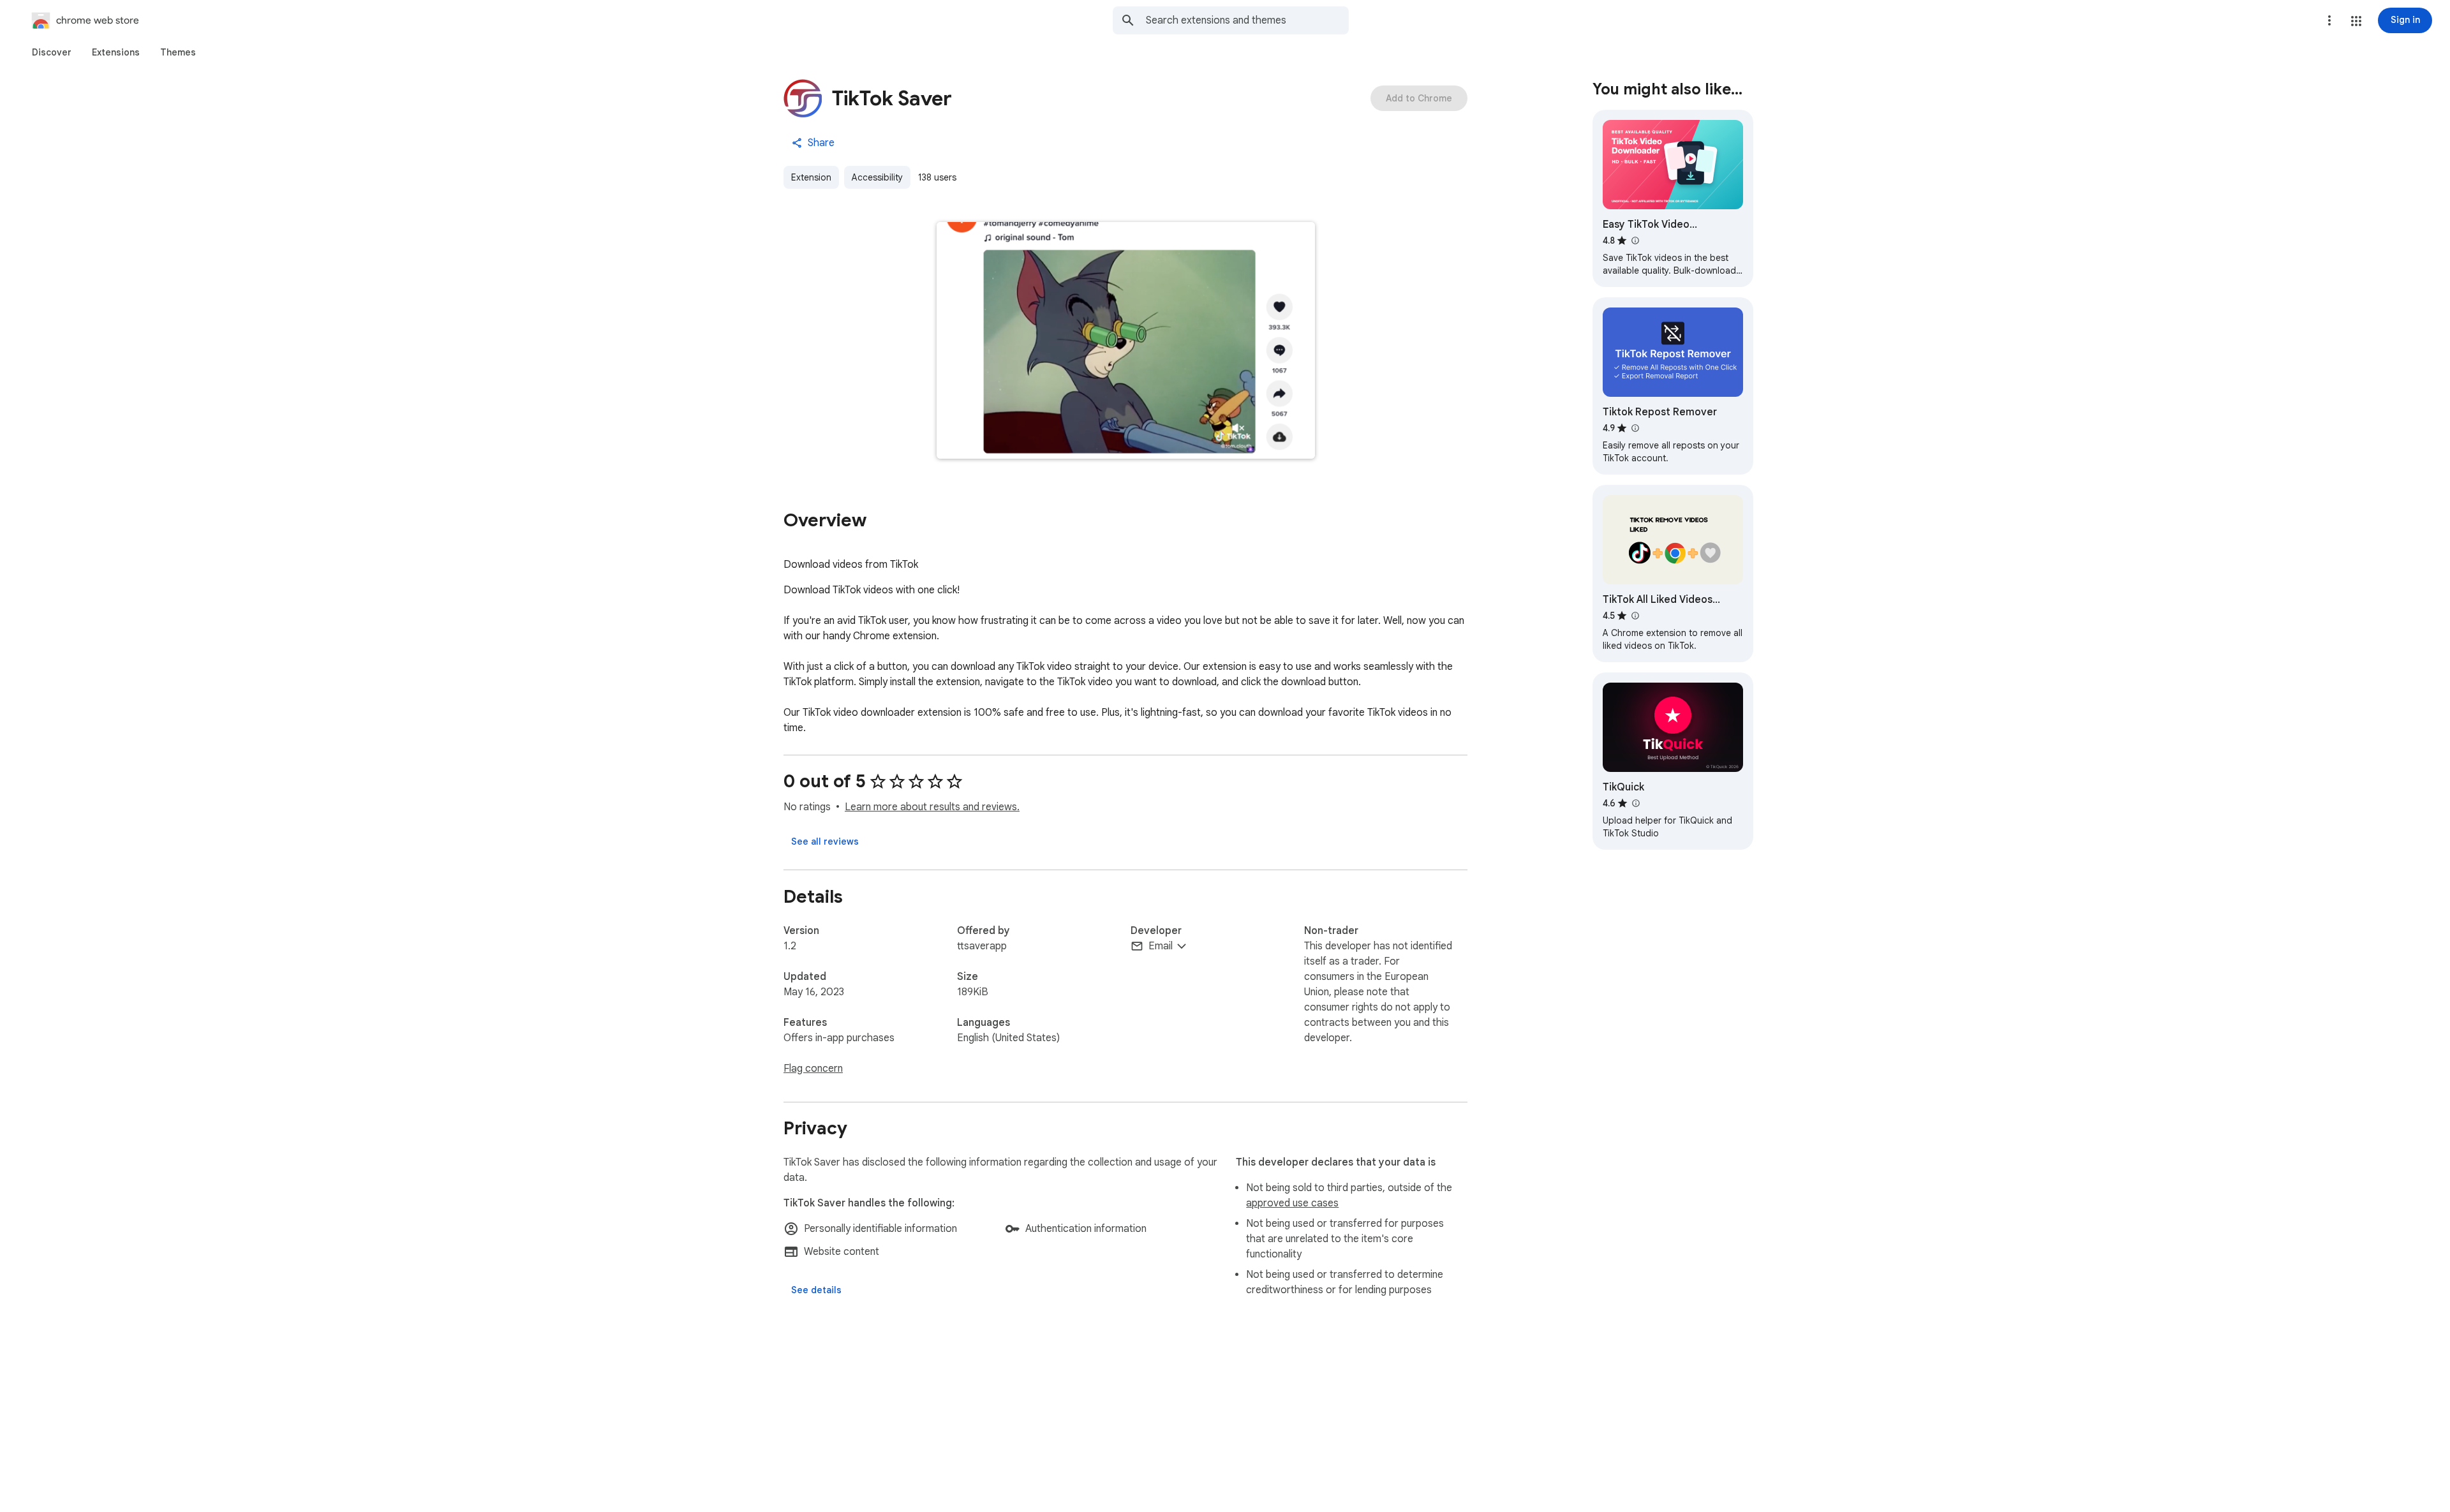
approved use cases (1292, 1203)
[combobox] (1247, 20)
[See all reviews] (825, 841)
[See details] (816, 1290)
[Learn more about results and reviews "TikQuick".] (1635, 803)
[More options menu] (2329, 20)
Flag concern (813, 1069)
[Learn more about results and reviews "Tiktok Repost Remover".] (1635, 428)
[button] (2356, 21)
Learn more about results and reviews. (932, 807)
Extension (811, 177)
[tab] (52, 52)
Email (1161, 946)
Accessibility (877, 177)
